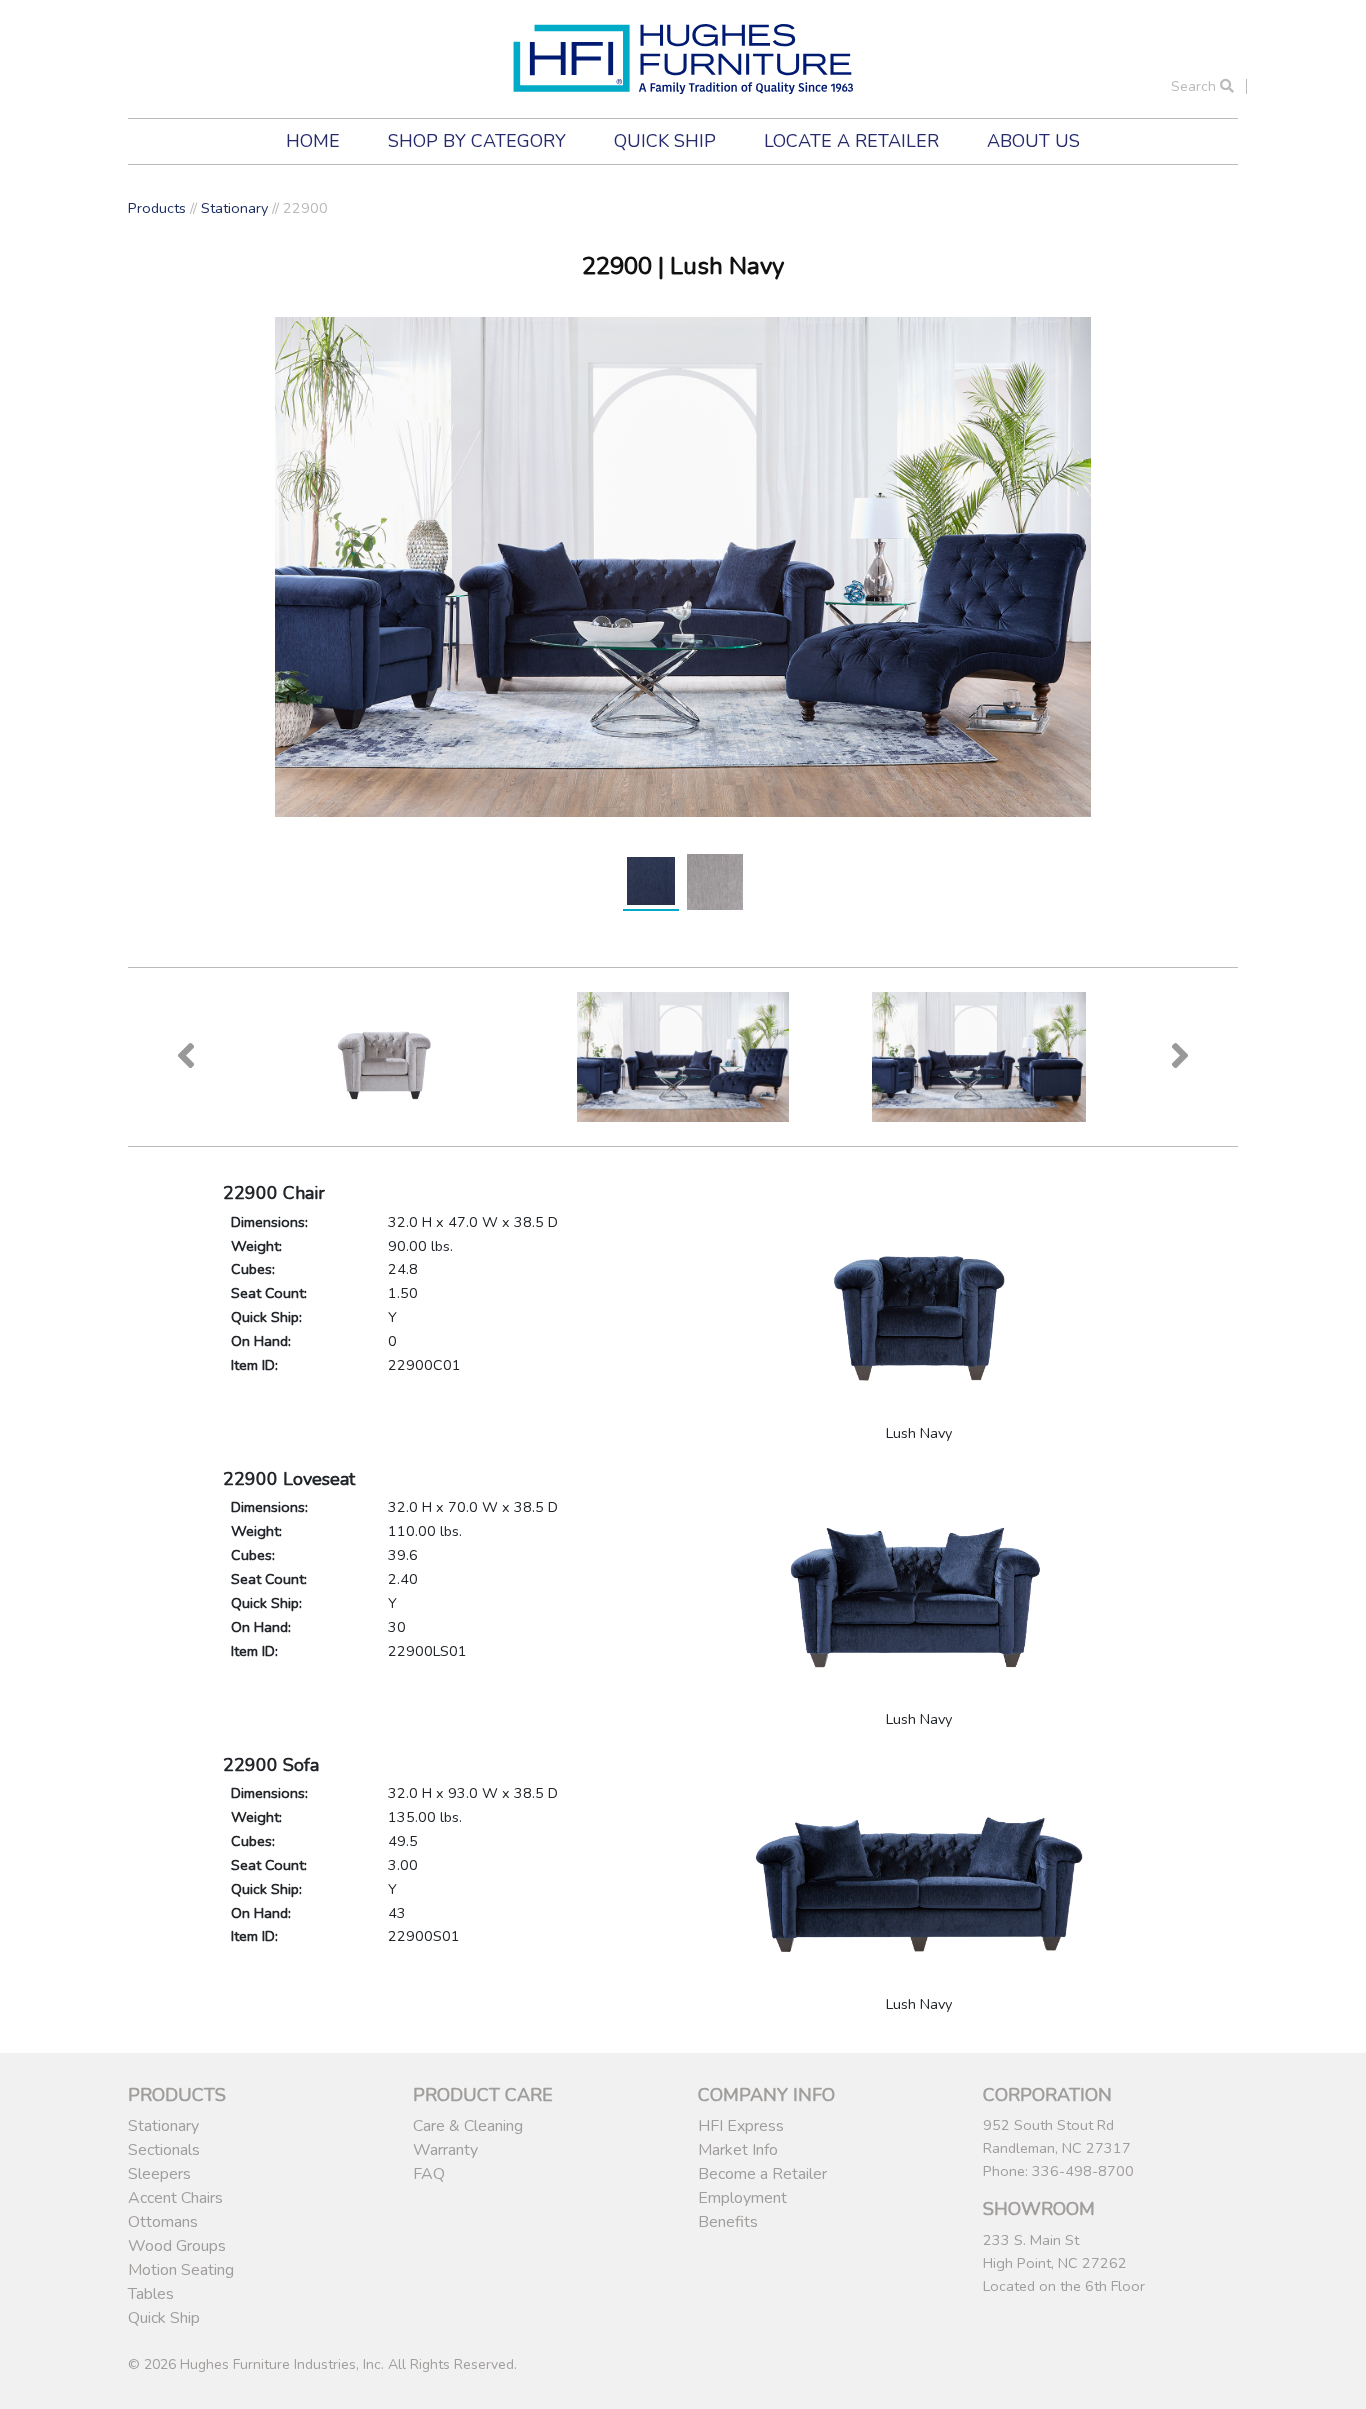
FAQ (429, 2174)
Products (157, 208)
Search (1195, 86)
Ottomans (163, 2222)
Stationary (234, 208)
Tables (151, 2294)
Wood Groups (177, 2246)
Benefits (728, 2222)
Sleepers (159, 2174)
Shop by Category (477, 141)
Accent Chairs (175, 2198)
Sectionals (164, 2150)
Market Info (738, 2150)
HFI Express (741, 2126)
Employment (742, 2198)
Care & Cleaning (468, 2126)
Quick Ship (665, 141)
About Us (1033, 141)
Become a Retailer (762, 2174)
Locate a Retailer (851, 141)
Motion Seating (181, 2270)
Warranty (445, 2150)
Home (313, 141)
